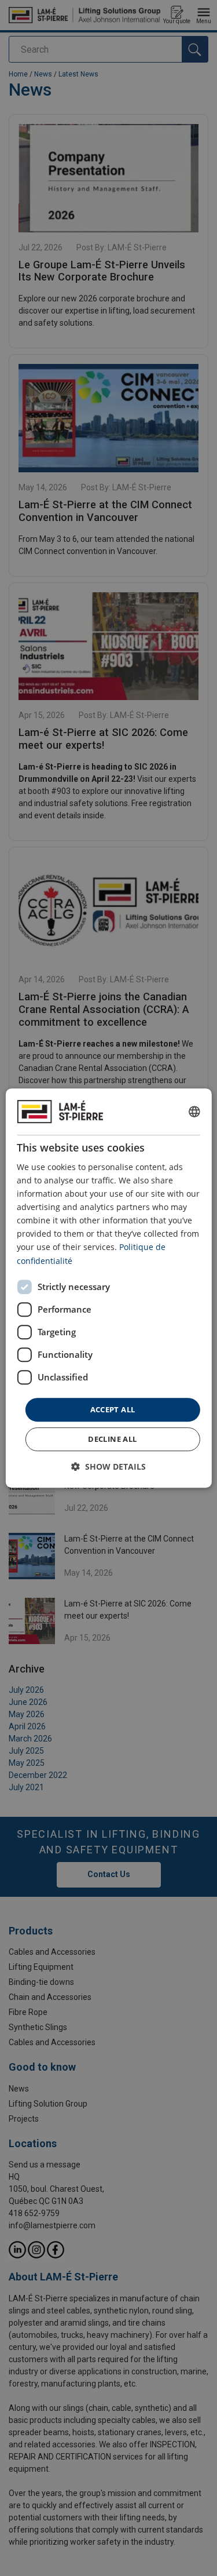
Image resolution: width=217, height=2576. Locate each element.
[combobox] (194, 1112)
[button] (108, 1466)
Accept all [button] (113, 1409)
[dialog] (108, 1288)
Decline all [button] (112, 1439)
